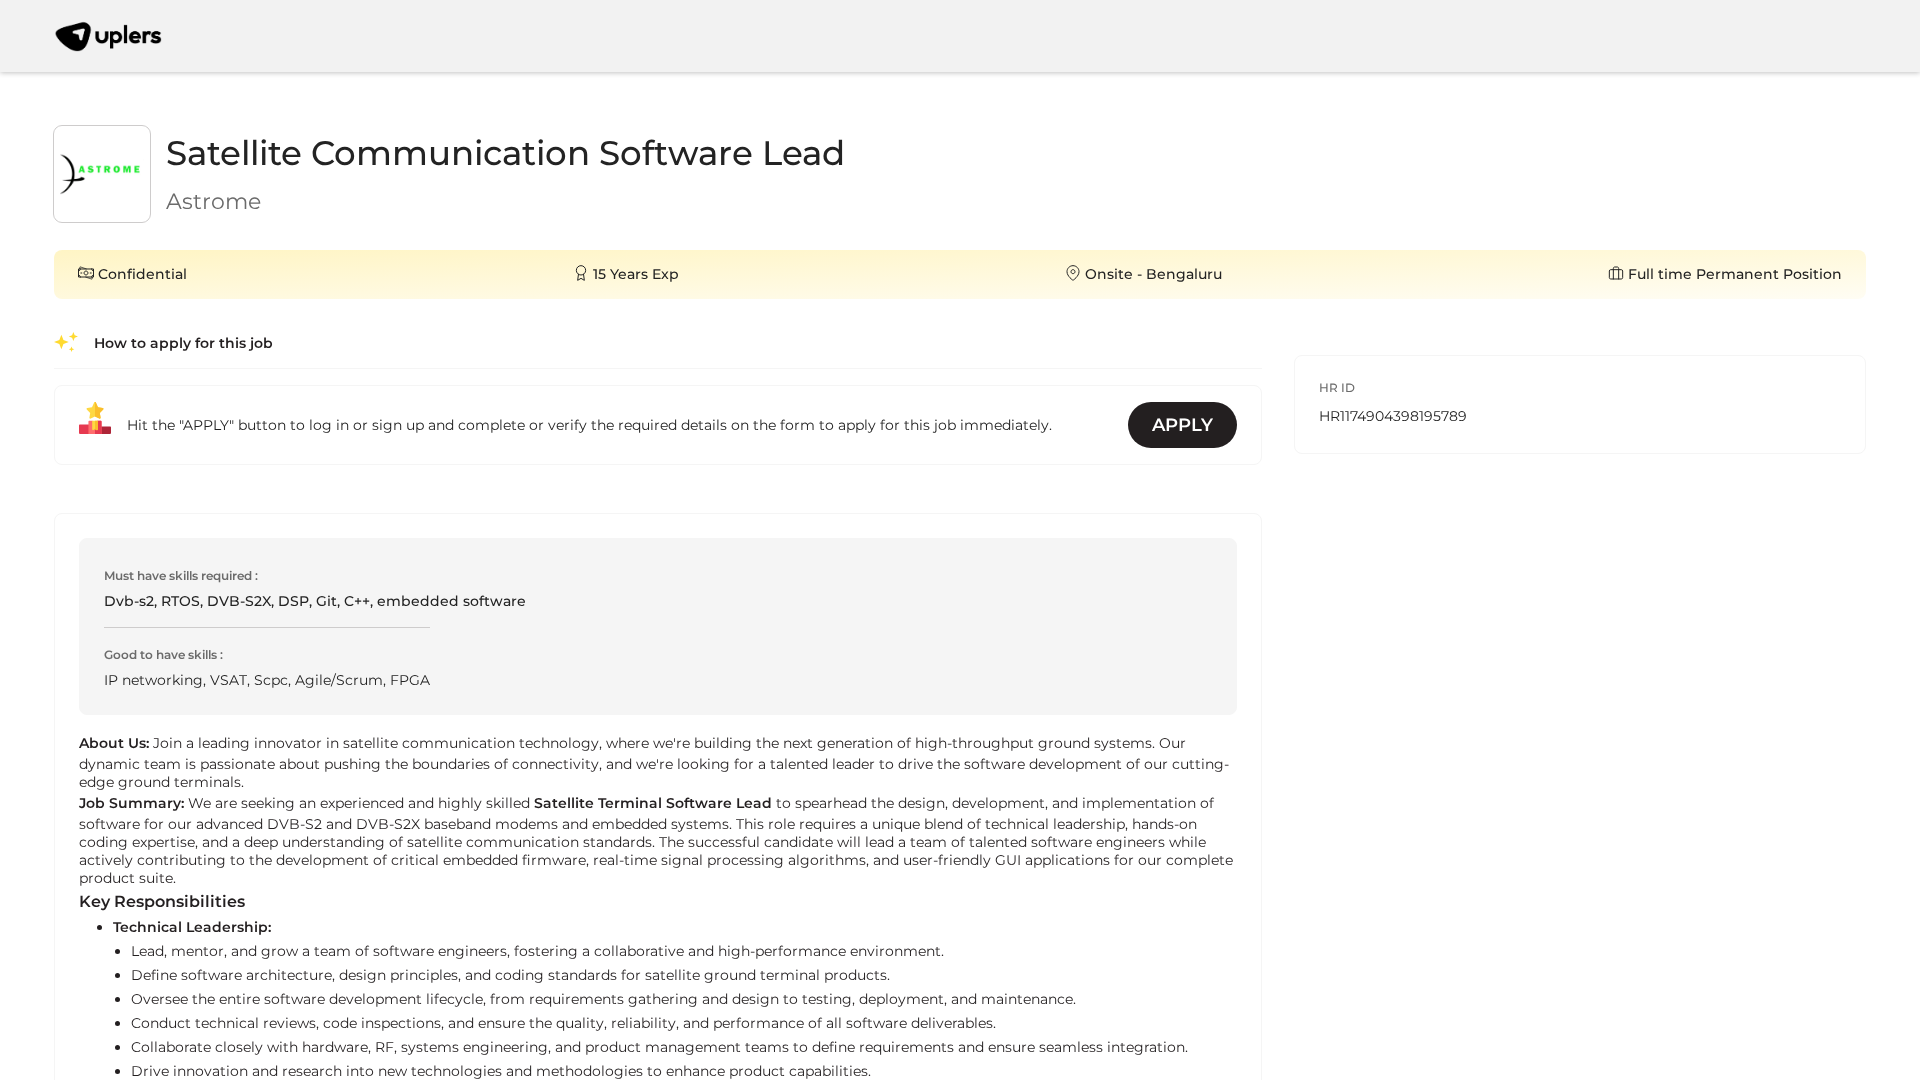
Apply (1182, 425)
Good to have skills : (163, 654)
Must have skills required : (181, 575)
